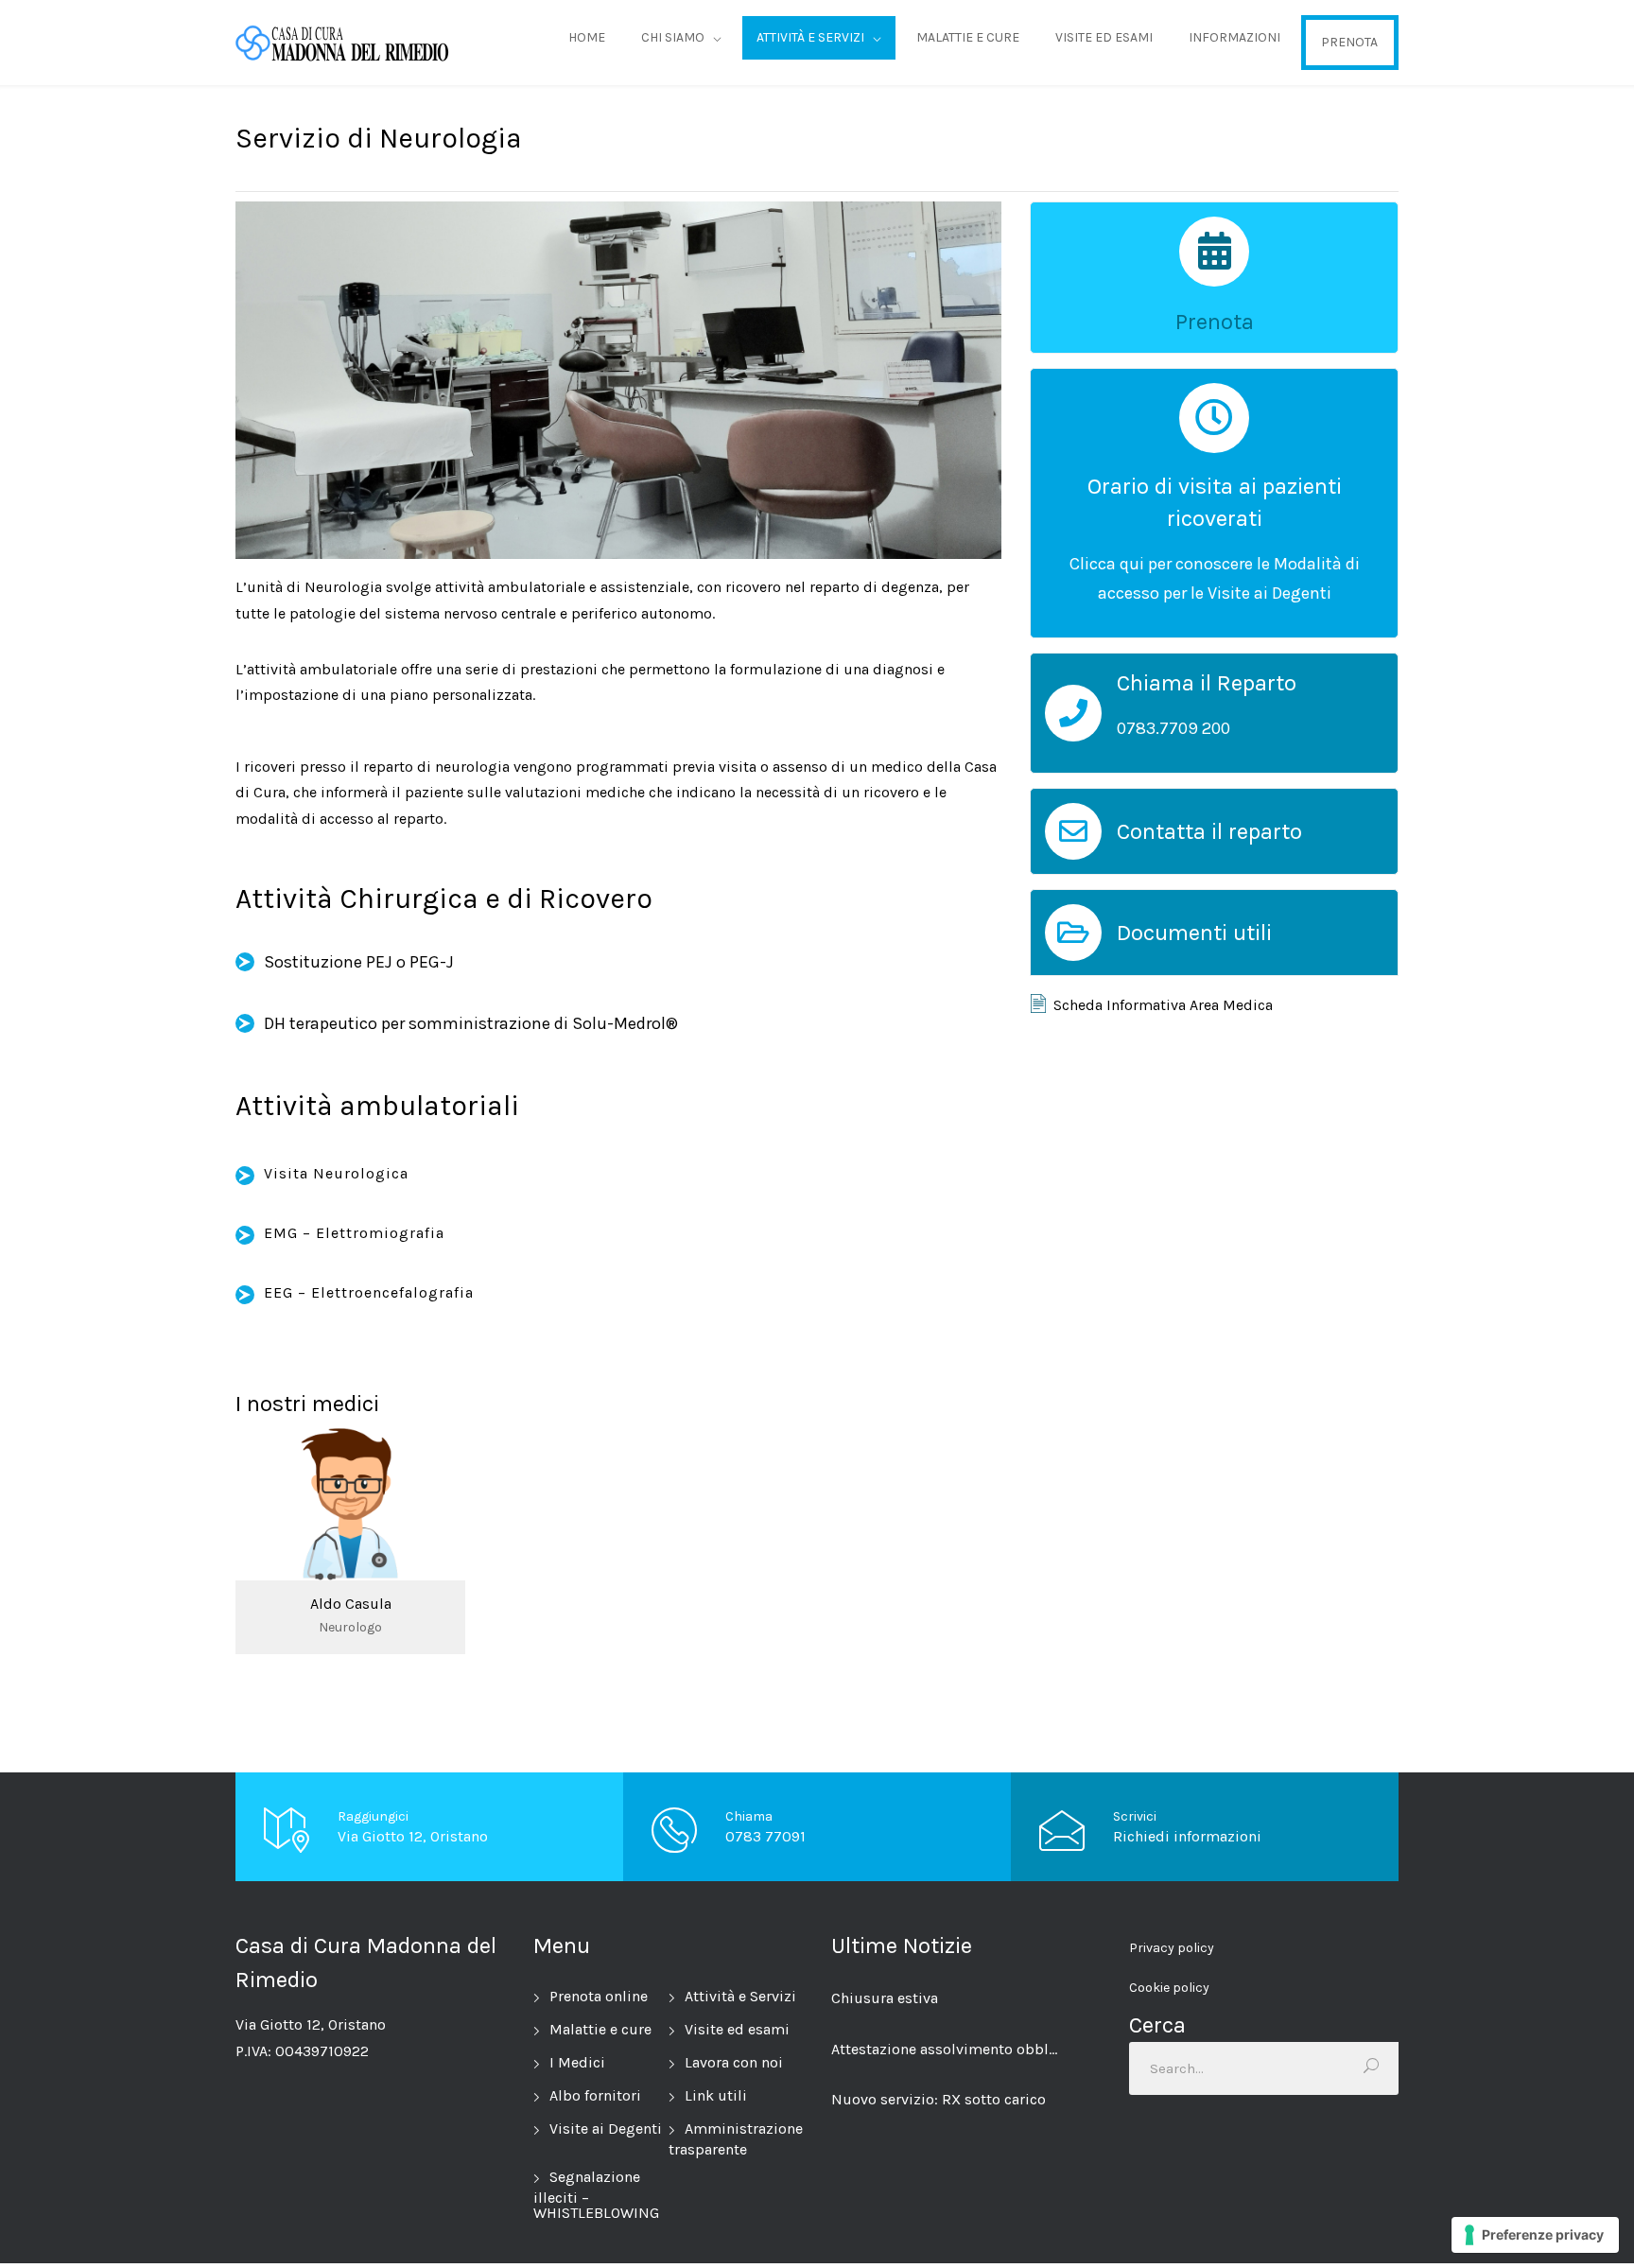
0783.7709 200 (1173, 728)
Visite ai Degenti (606, 2128)
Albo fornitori (595, 2095)
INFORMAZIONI (1234, 37)
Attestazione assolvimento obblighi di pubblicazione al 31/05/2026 (946, 2049)
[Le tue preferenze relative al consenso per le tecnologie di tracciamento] (1535, 2235)
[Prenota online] (1214, 252)
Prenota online (599, 1996)
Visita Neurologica (336, 1173)
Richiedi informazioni (1187, 1836)
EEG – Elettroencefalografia (369, 1292)
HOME (587, 37)
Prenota (1215, 322)
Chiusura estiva (885, 1998)
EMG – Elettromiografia (354, 1233)
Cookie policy (1169, 1988)
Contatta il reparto (1209, 831)
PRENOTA (1349, 42)
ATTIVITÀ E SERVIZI (810, 37)
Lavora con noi (734, 2062)
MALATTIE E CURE (968, 37)
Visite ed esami (737, 2029)
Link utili (716, 2095)
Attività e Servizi (740, 1996)
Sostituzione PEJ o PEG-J (359, 962)
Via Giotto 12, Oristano (413, 1836)
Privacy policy (1172, 1948)
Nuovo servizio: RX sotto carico (939, 2099)
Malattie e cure (600, 2029)
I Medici (577, 2062)
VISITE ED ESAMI (1104, 37)
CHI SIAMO (673, 37)
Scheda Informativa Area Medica (1163, 1005)
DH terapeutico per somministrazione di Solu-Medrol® (471, 1023)
